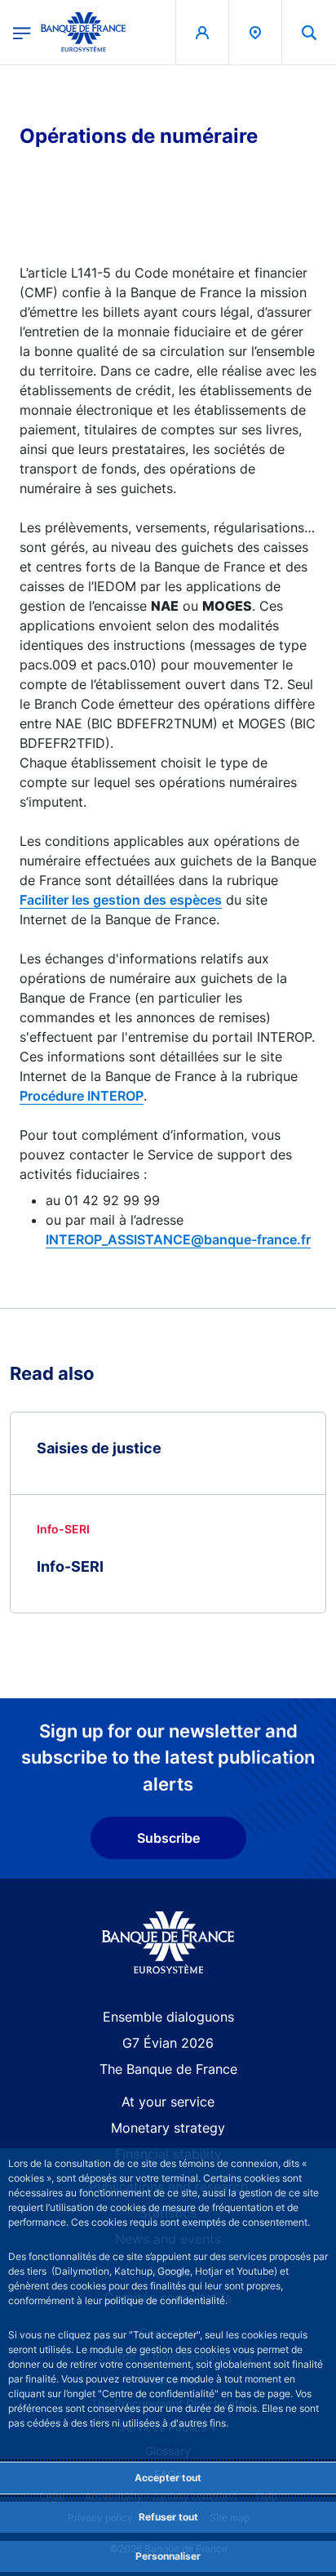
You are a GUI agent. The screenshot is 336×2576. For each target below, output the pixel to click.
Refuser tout (168, 2517)
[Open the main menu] (22, 32)
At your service (168, 2102)
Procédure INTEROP (82, 1096)
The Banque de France (168, 2069)
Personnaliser (168, 2556)
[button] (309, 32)
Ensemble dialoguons (168, 2017)
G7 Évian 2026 (168, 2043)
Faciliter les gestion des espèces (121, 900)
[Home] (168, 1943)
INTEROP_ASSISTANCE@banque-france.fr (178, 1239)
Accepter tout (168, 2478)
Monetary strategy (168, 2128)
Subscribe (168, 1838)
